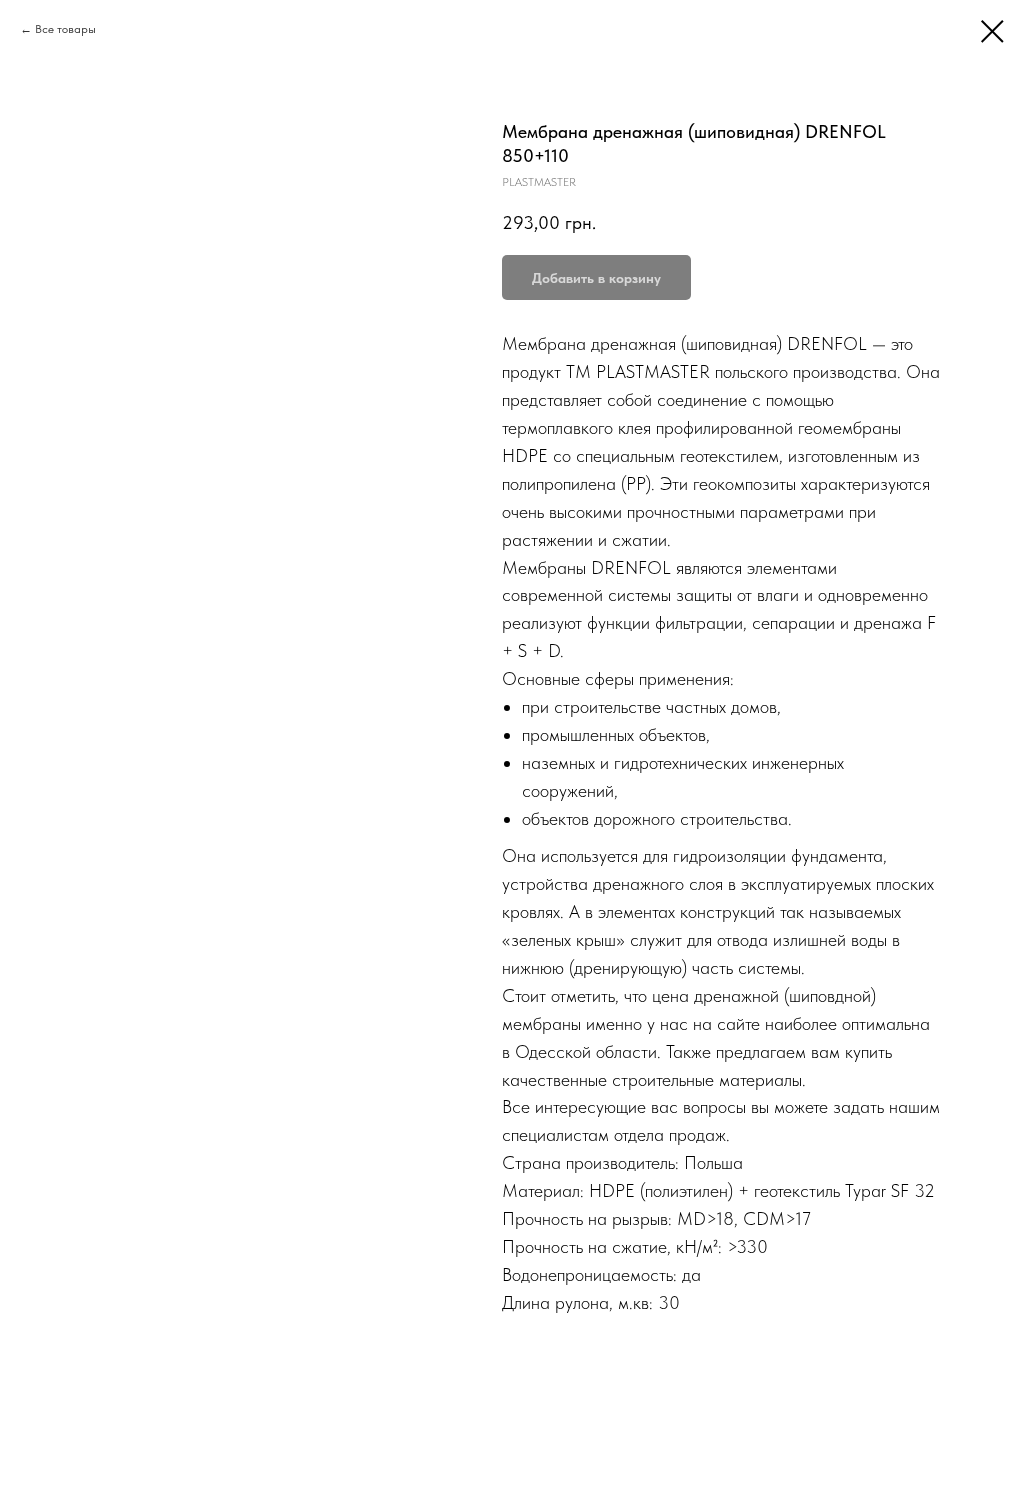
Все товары (65, 29)
